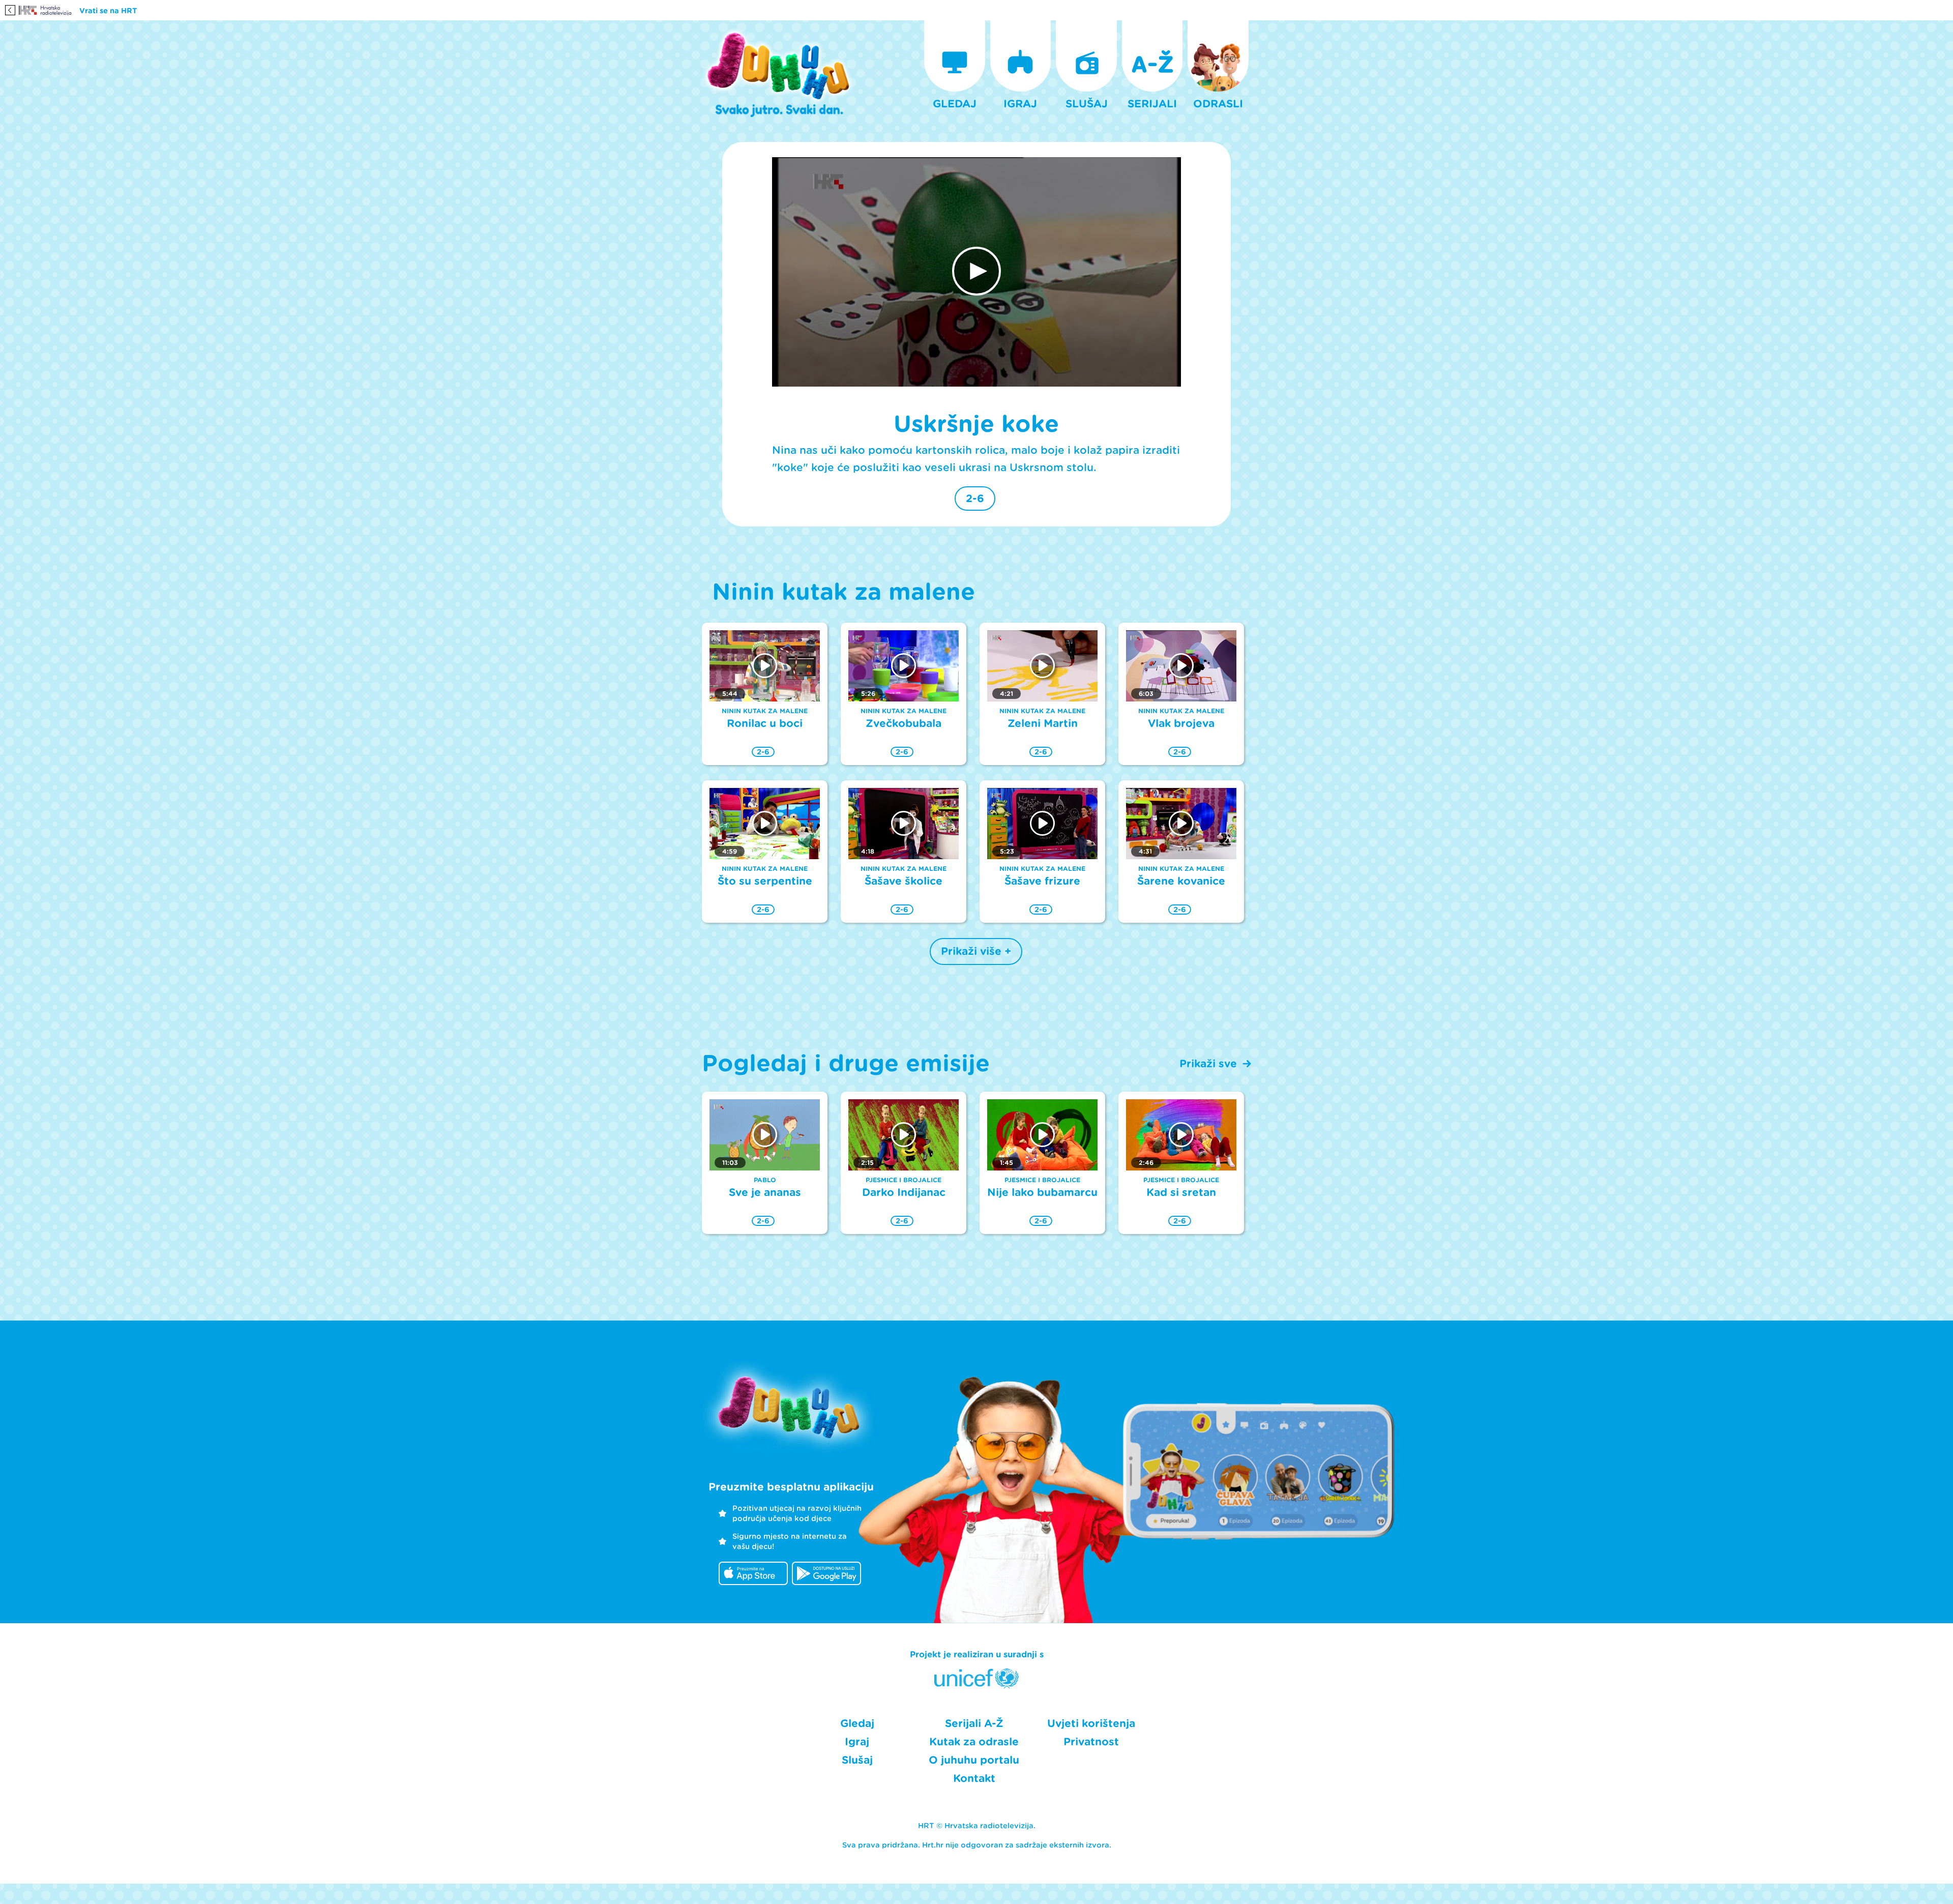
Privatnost (1091, 1742)
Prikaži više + (976, 951)
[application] (976, 272)
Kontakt (974, 1778)
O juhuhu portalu (974, 1760)
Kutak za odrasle (974, 1742)
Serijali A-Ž (974, 1723)
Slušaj (857, 1760)
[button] (976, 271)
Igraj (857, 1742)
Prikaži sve (1208, 1064)
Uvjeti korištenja (1091, 1723)
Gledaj (857, 1723)
